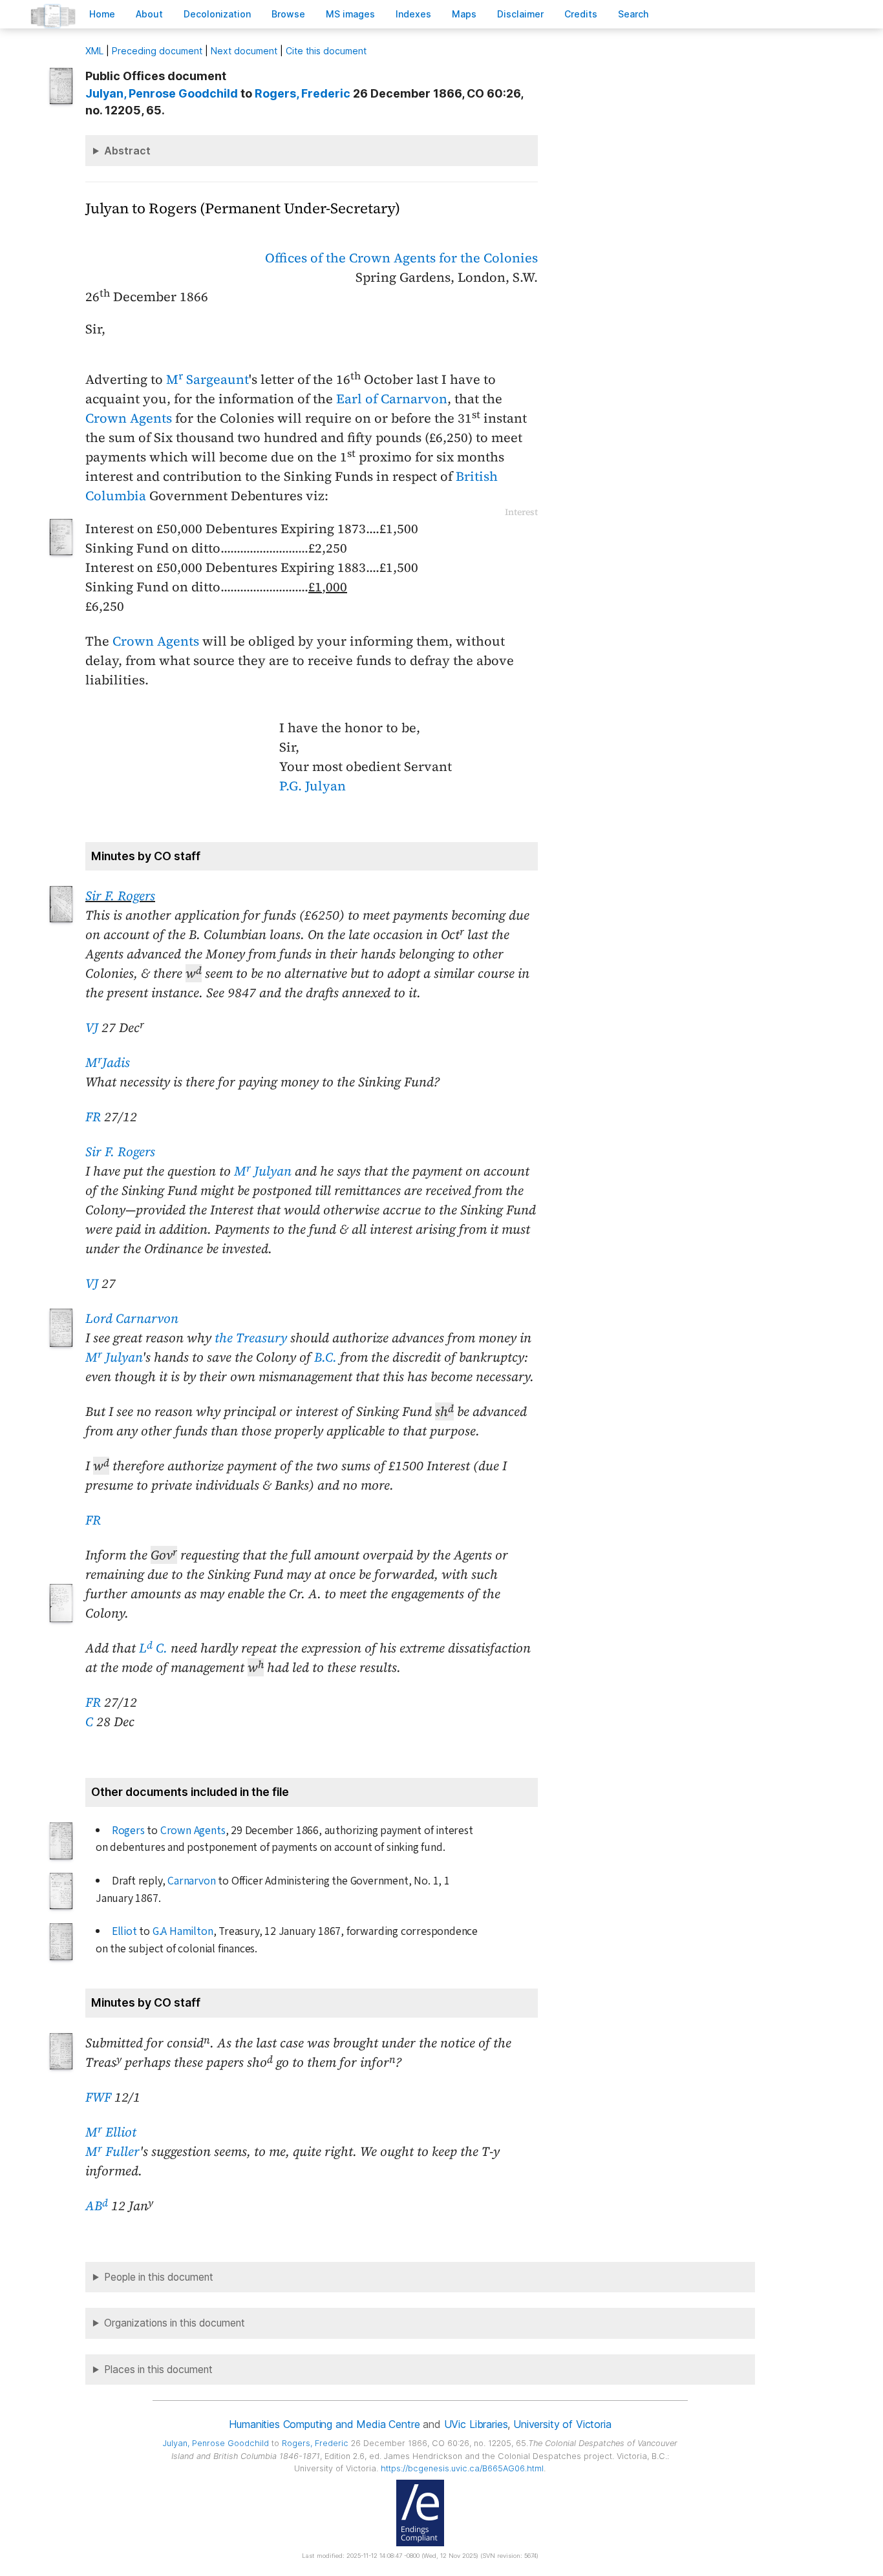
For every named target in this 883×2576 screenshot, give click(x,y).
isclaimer (520, 14)
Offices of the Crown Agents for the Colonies (401, 258)
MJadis (108, 1062)
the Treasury (251, 1338)
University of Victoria (562, 2424)
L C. (153, 1648)
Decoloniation (217, 14)
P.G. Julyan (313, 786)
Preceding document (157, 51)
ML (94, 51)
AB (97, 2206)
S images (350, 14)
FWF (98, 2097)
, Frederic (303, 93)
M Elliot (111, 2132)
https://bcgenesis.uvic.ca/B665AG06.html (462, 2468)
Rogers (128, 1831)
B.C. (325, 1357)
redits (581, 14)
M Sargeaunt (207, 379)
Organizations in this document (175, 2323)
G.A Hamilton (183, 1931)
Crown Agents (129, 418)
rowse (288, 14)
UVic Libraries (476, 2424)
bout (149, 14)
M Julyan (263, 1171)
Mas (464, 14)
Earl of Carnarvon (392, 399)
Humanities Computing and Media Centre (324, 2424)
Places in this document (158, 2370)
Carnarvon (191, 1881)
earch (633, 14)
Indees (413, 14)
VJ (92, 1028)
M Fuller (112, 2151)
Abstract (127, 151)
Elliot (124, 1931)
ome (102, 14)
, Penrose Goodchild (162, 93)
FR (93, 1117)
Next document (244, 51)
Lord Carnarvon (132, 1318)
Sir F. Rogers (120, 896)
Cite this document (326, 51)
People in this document (159, 2277)
